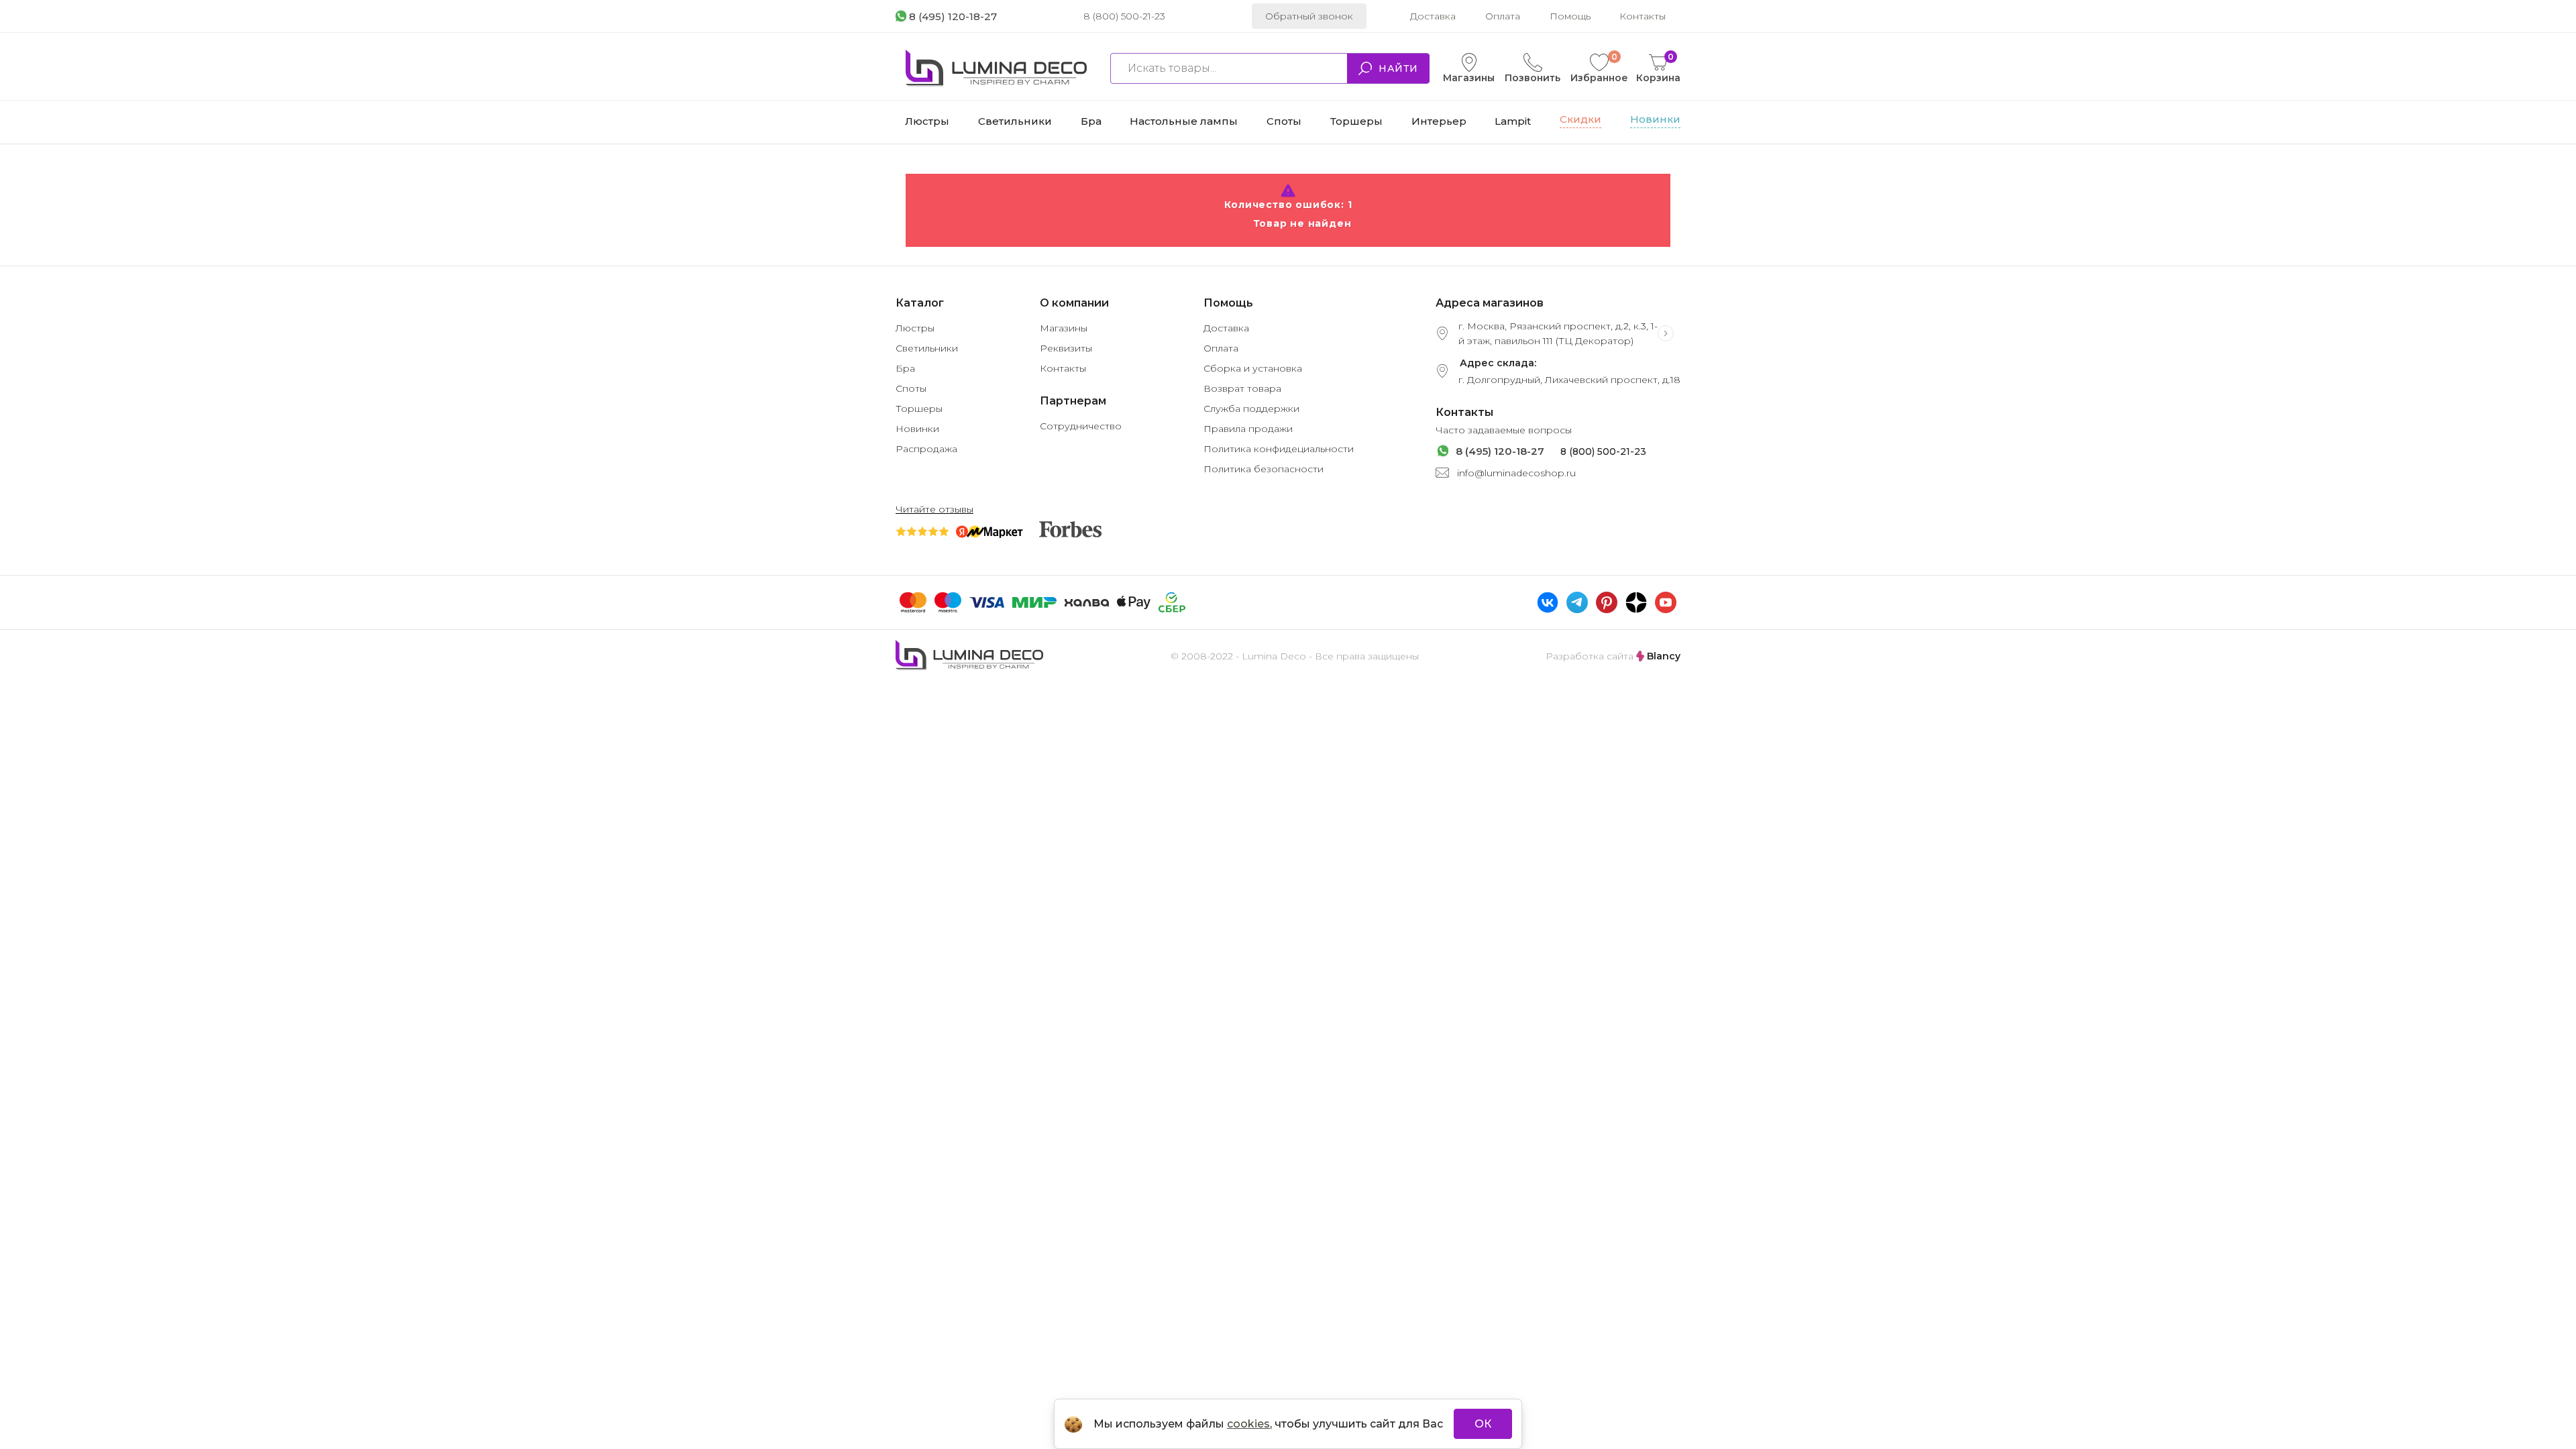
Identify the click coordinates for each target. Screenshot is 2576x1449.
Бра (905, 368)
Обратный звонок (1309, 16)
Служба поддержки (1251, 409)
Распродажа (926, 449)
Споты (911, 388)
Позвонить (1533, 78)
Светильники (927, 348)
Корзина (1658, 68)
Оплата (1503, 16)
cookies (1248, 1424)
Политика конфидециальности (1279, 449)
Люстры (915, 328)
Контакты (1643, 16)
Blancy (1662, 656)
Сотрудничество (1081, 426)
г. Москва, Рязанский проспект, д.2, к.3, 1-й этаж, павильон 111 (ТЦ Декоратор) (1558, 333)
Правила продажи (1248, 429)
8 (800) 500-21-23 (1124, 16)
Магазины (1469, 78)
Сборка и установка (1253, 368)
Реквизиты (1066, 348)
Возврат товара (1242, 388)
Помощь (1570, 16)
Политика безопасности (1264, 469)
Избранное (1599, 68)
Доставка (1433, 16)
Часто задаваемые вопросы (1504, 430)
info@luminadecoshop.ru (1516, 473)
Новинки (917, 429)
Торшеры (919, 409)
